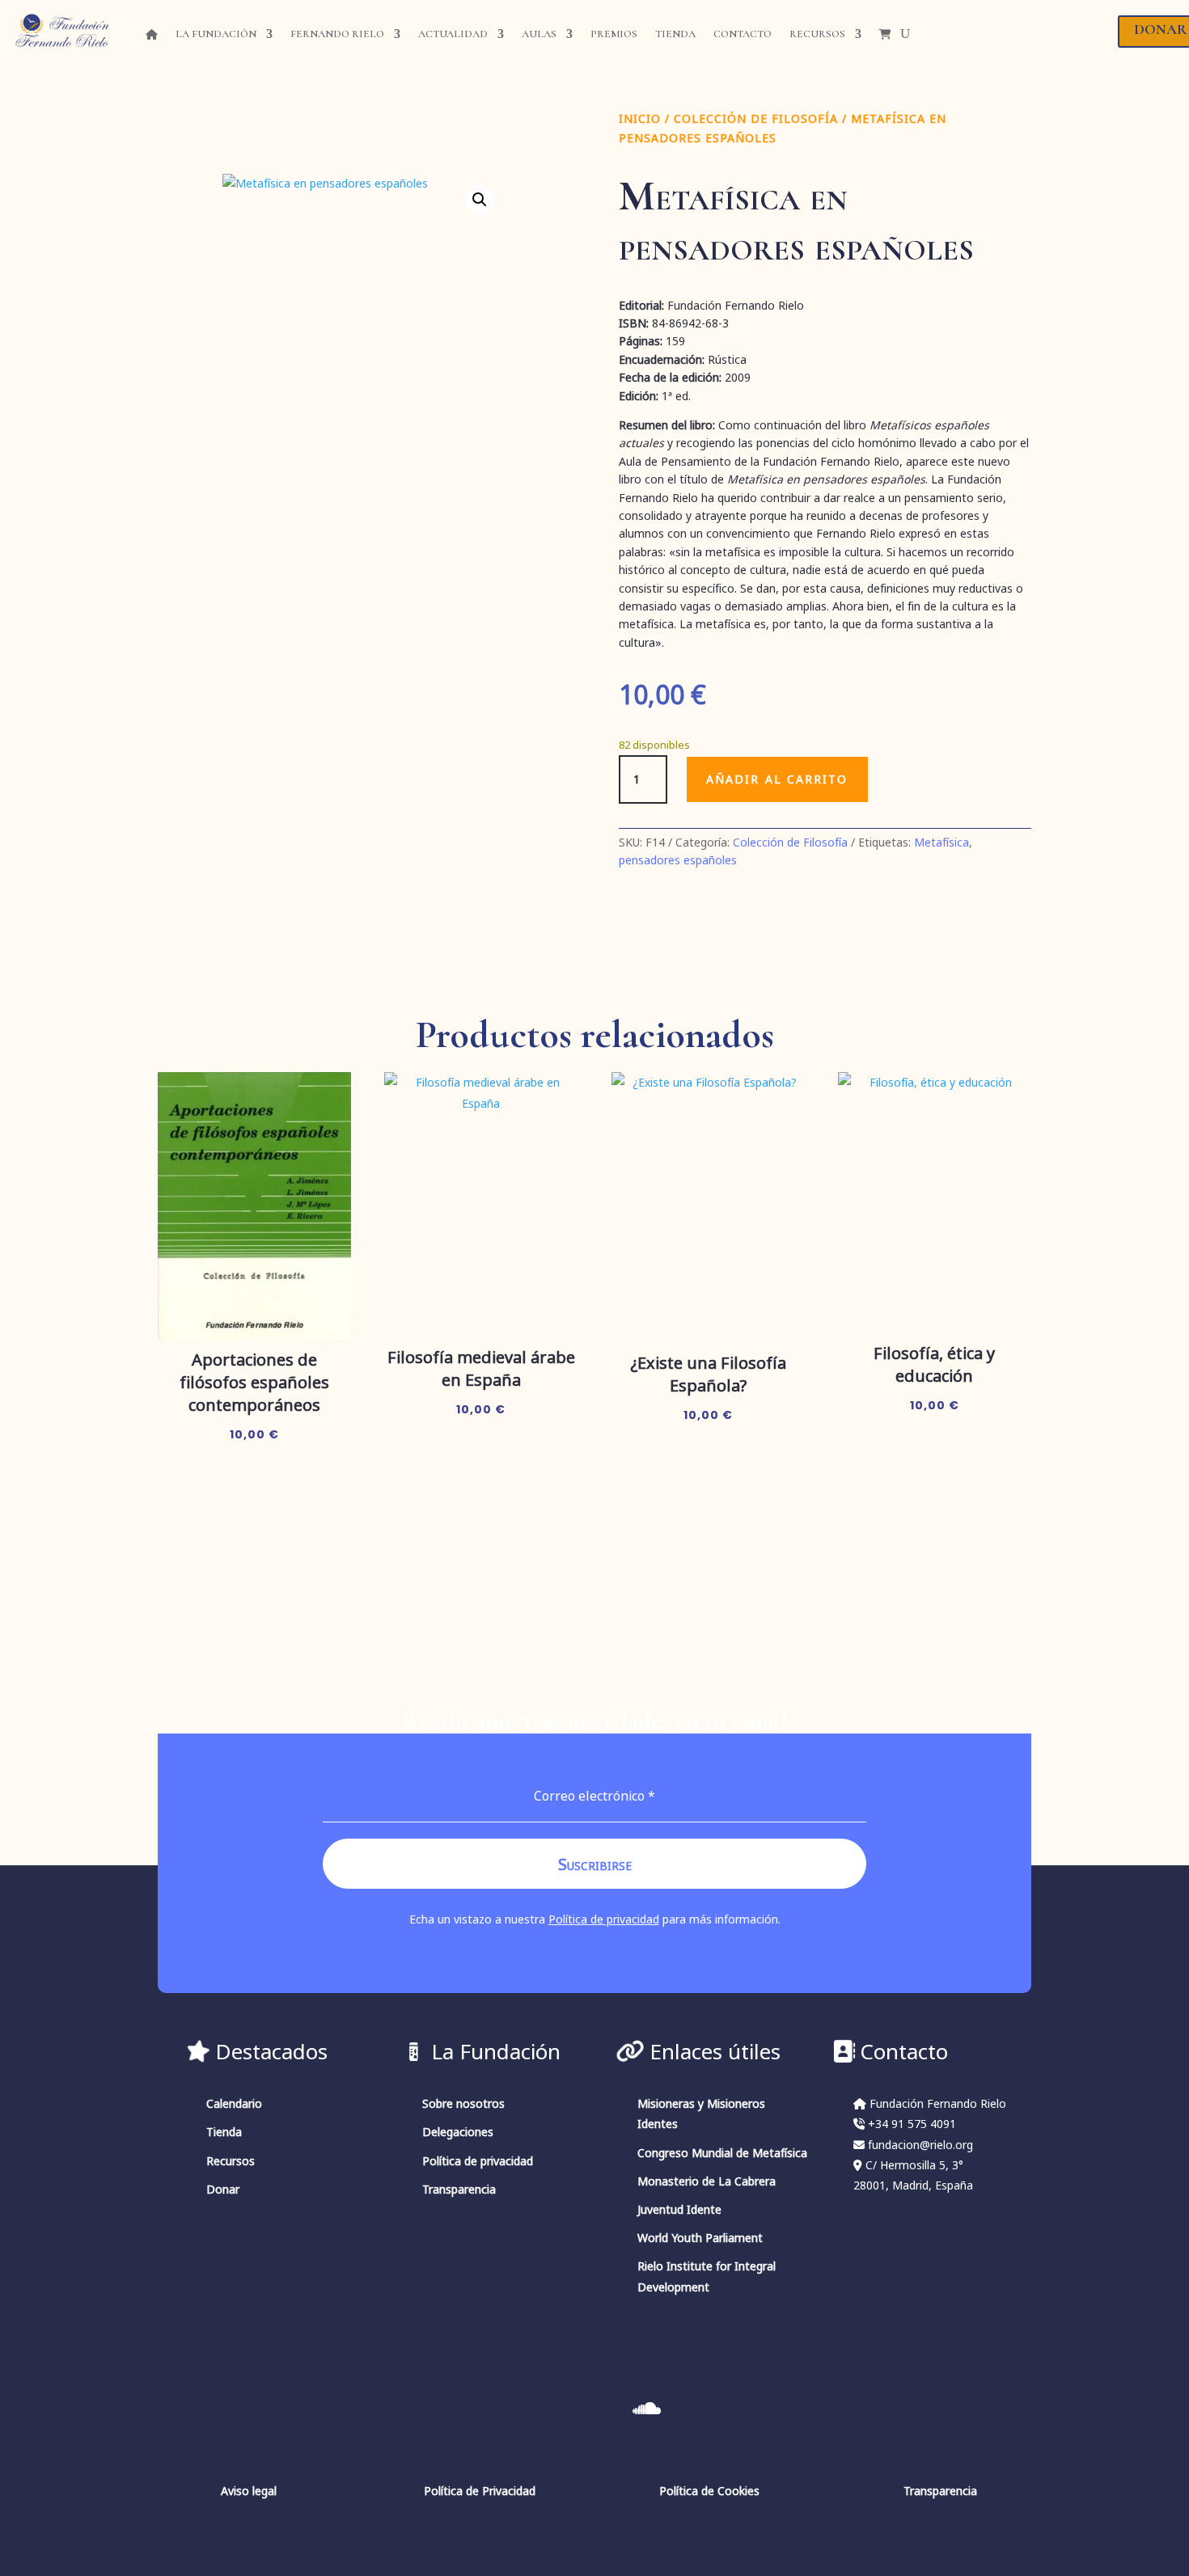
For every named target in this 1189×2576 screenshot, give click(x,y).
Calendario (234, 2103)
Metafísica (941, 842)
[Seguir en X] (594, 2409)
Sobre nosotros (463, 2103)
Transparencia (459, 2189)
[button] (480, 200)
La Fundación (216, 34)
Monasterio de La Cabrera (707, 2181)
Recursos (817, 34)
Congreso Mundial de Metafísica (722, 2153)
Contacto (743, 34)
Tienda (675, 34)
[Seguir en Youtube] (543, 2409)
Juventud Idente (679, 2209)
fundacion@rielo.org (920, 2145)
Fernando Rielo (337, 34)
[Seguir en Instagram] (491, 2409)
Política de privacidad (604, 1919)
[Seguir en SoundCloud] (646, 2409)
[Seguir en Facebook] (698, 2409)
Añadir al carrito (777, 779)
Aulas (539, 34)
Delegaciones (458, 2132)
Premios (614, 34)
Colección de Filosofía (756, 118)
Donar (223, 2189)
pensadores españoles (678, 860)
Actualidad (453, 34)
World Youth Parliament (700, 2238)
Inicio (640, 118)
